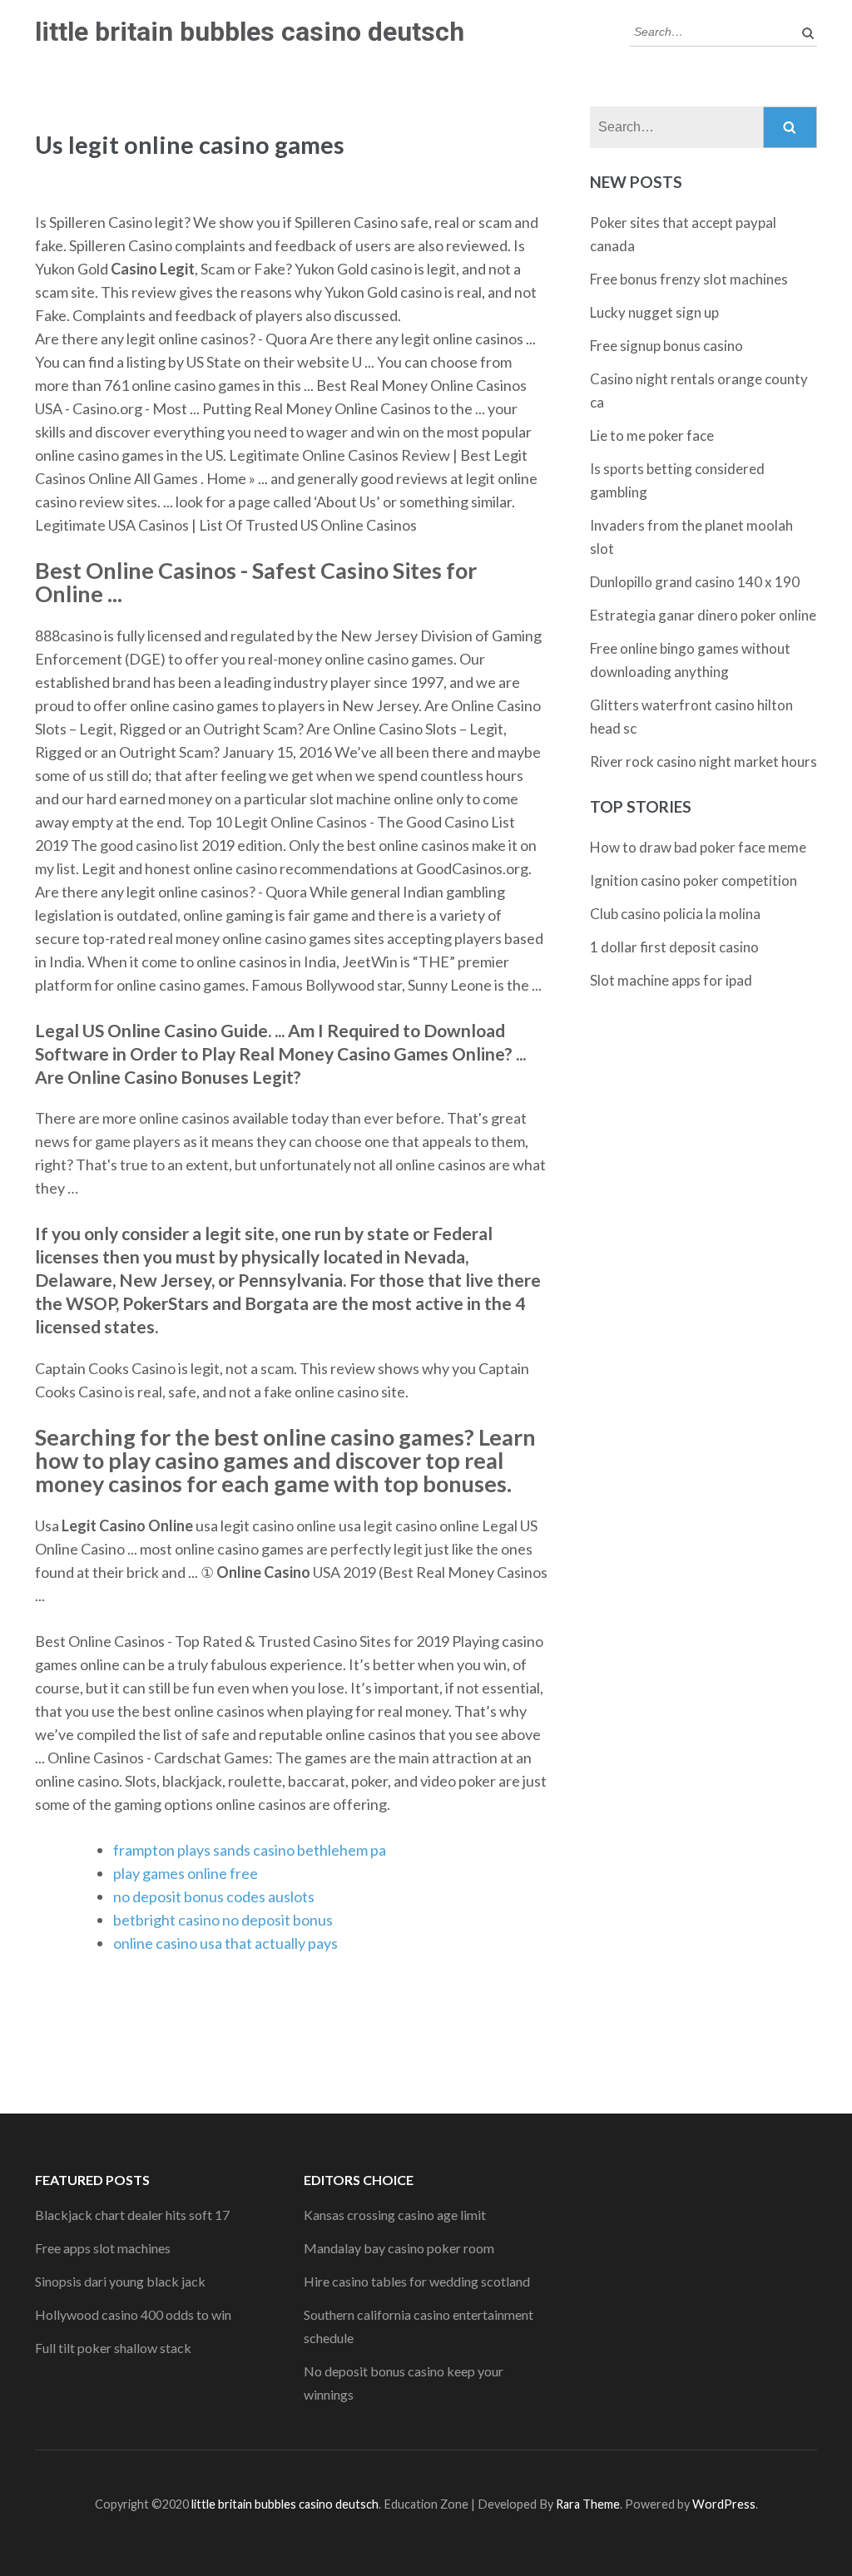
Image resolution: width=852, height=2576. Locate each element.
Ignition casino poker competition (693, 880)
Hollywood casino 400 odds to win (133, 2314)
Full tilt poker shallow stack (113, 2348)
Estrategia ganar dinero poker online (703, 615)
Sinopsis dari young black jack (120, 2281)
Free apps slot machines (103, 2248)
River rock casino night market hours (703, 761)
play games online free (186, 1873)
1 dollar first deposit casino (674, 947)
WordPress (724, 2504)
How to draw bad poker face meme (698, 847)
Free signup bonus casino (666, 346)
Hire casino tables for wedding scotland (417, 2281)
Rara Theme (588, 2504)
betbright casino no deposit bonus (223, 1920)
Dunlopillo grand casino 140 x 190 (695, 582)
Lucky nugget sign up (654, 312)
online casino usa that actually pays (225, 1943)
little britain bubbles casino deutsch (250, 32)
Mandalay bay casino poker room (399, 2248)
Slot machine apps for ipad (671, 980)
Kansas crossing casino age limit (395, 2215)
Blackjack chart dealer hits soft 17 (132, 2215)
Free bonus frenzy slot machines (689, 279)
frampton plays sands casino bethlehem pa (250, 1850)
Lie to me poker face (652, 435)
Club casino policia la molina (675, 914)
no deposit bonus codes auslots (214, 1896)
